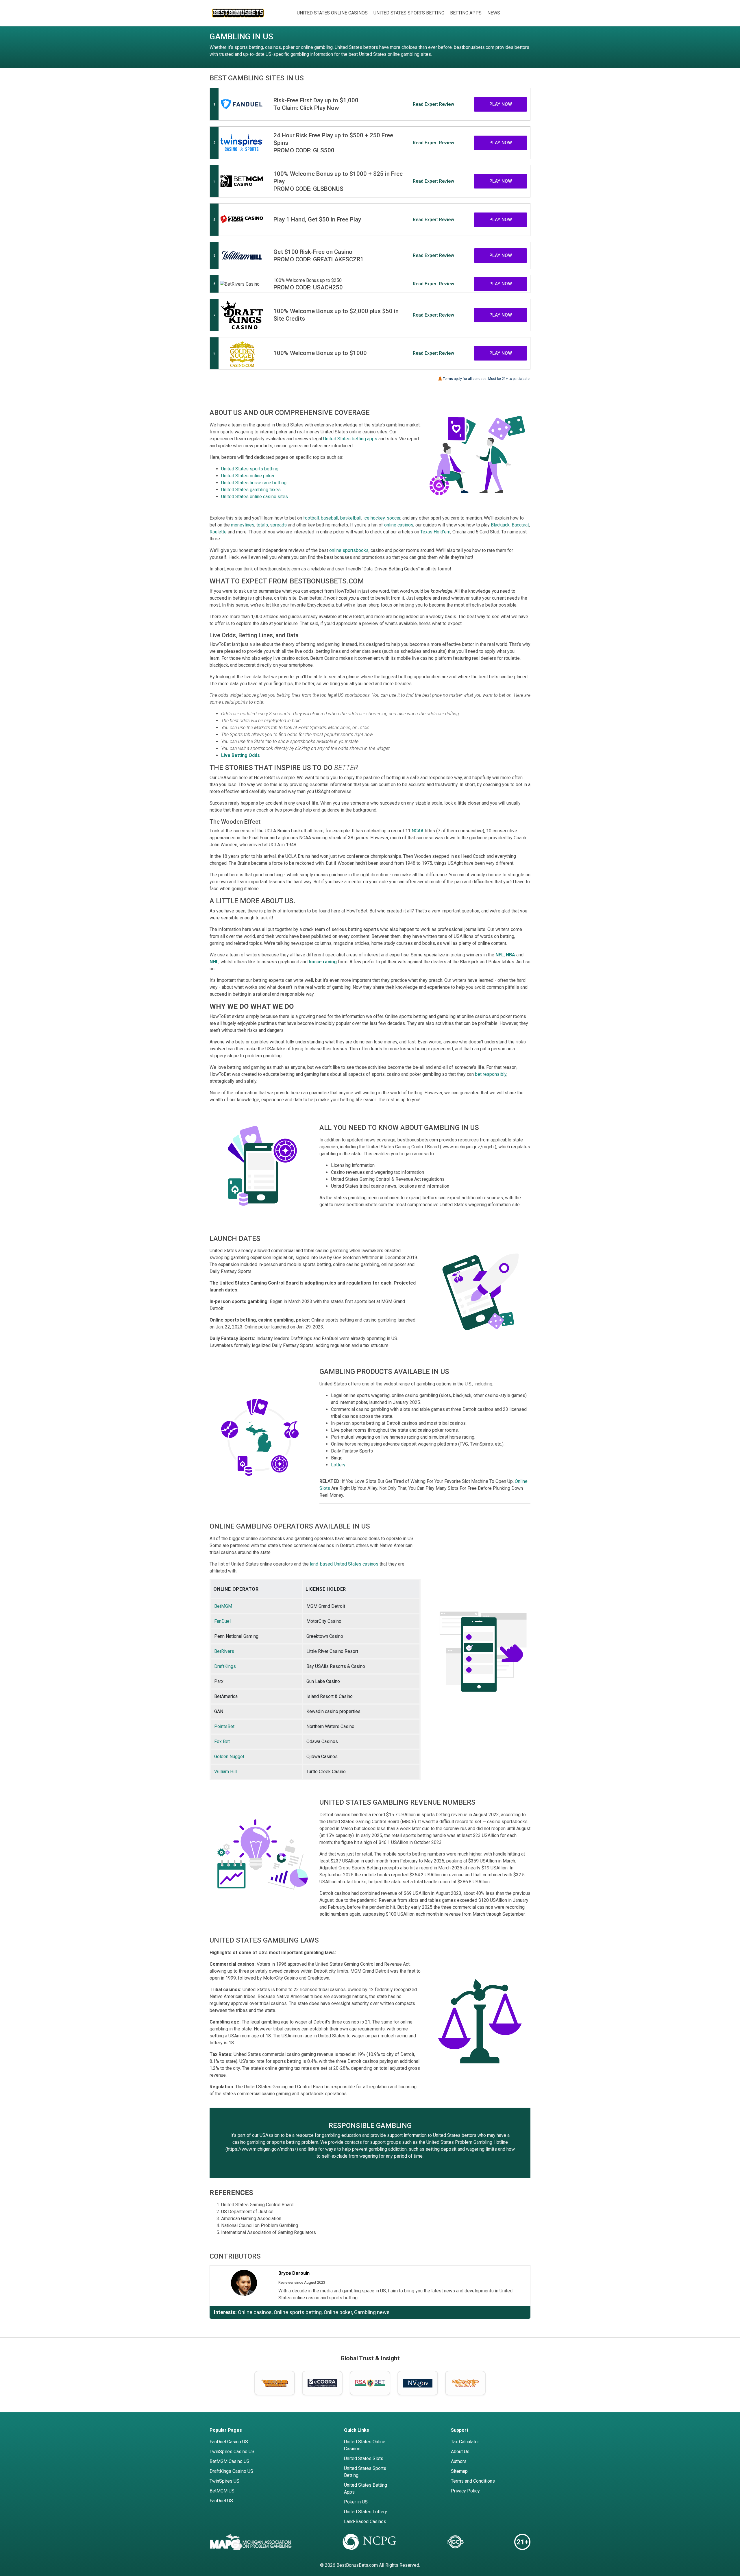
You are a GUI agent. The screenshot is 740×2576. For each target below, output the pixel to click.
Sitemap (459, 2471)
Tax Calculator (465, 2442)
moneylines (243, 525)
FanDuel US (221, 2501)
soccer (394, 518)
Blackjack (500, 525)
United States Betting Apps (366, 2489)
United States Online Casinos (332, 13)
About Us (460, 2452)
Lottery (338, 1465)
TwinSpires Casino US (232, 2452)
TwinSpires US (224, 2481)
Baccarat (520, 525)
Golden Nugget (229, 1757)
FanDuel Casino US (229, 2442)
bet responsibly (491, 1074)
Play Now (501, 104)
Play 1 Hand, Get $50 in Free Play (317, 219)
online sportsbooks (349, 550)
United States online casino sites (255, 497)
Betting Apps (466, 13)
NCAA (418, 831)
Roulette (218, 532)
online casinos (399, 525)
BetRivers (224, 1651)
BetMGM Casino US (230, 2461)
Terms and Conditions (473, 2481)
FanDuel (222, 1621)
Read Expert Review (433, 104)
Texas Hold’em (435, 532)
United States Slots (364, 2458)
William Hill (225, 1772)
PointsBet (224, 1726)
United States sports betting (250, 469)
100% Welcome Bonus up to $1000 (320, 353)
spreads (278, 525)
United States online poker (248, 476)
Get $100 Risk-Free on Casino (313, 252)
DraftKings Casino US (231, 2471)
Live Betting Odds (240, 755)
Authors (459, 2461)
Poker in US (356, 2502)
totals (262, 525)
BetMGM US (222, 2491)
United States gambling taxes (251, 490)
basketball (351, 518)
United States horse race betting (254, 483)
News (494, 13)
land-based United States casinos (344, 1564)
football (311, 518)
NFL (500, 955)
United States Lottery (366, 2512)
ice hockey (374, 518)
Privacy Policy (465, 2491)
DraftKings (225, 1666)
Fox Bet (222, 1741)
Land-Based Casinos (365, 2522)
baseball (330, 518)
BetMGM (223, 1606)
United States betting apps (350, 439)
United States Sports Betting (409, 13)
